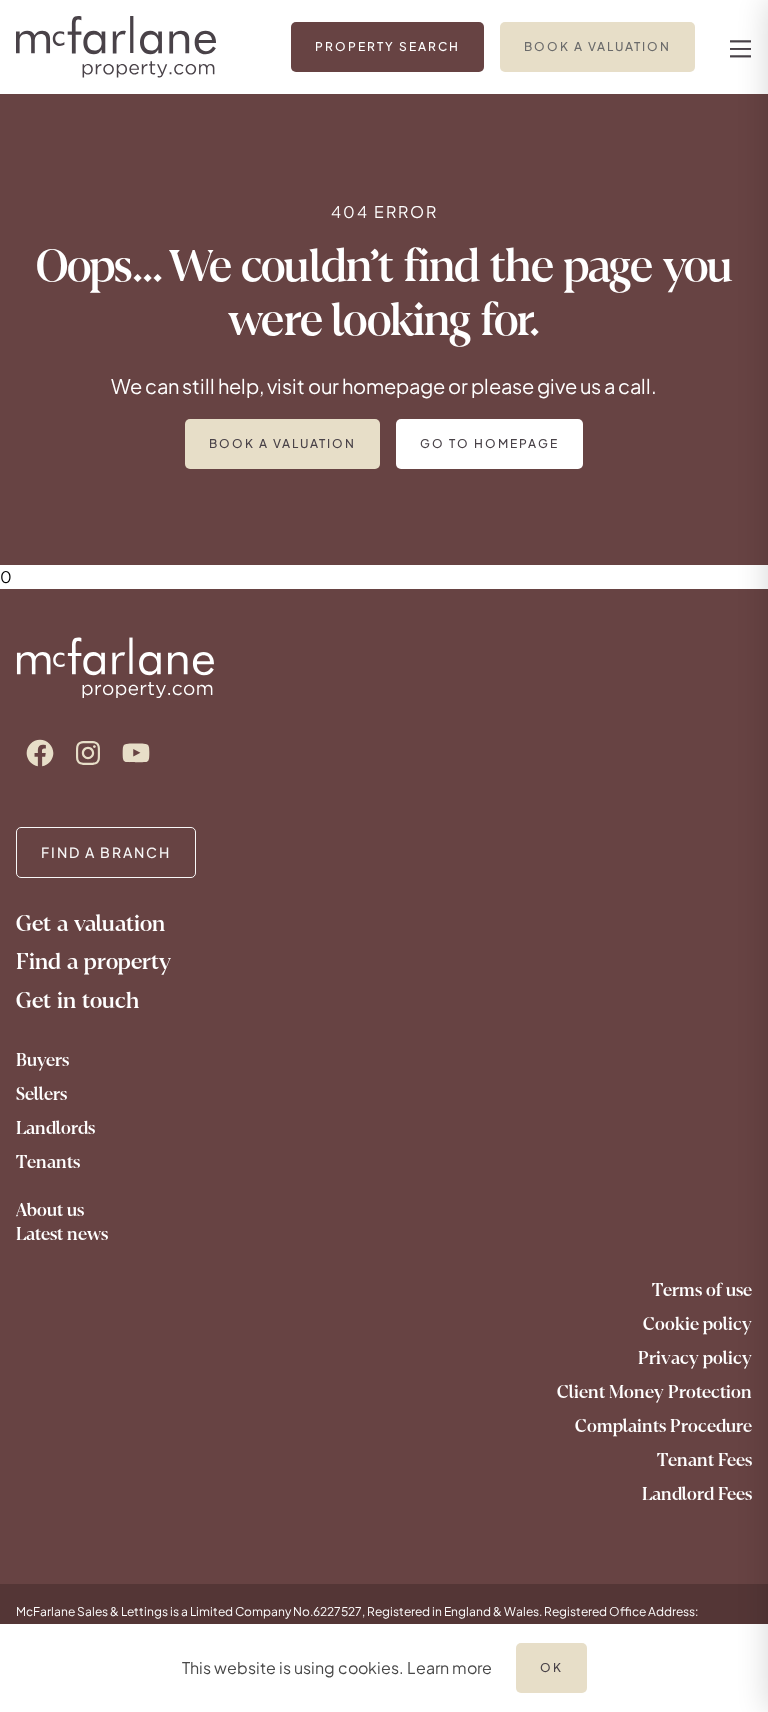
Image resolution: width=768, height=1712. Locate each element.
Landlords (55, 1128)
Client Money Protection (654, 1392)
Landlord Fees (697, 1494)
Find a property (93, 961)
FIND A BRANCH (106, 852)
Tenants (48, 1162)
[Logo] (133, 47)
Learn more (449, 1667)
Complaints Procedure (663, 1426)
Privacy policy (695, 1358)
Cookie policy (697, 1324)
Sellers (41, 1094)
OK (551, 1667)
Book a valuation (282, 443)
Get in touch (77, 1000)
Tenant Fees (704, 1460)
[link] (387, 47)
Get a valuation (90, 923)
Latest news (62, 1234)
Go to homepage (489, 443)
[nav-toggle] (737, 47)
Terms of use (702, 1290)
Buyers (42, 1060)
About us (50, 1210)
